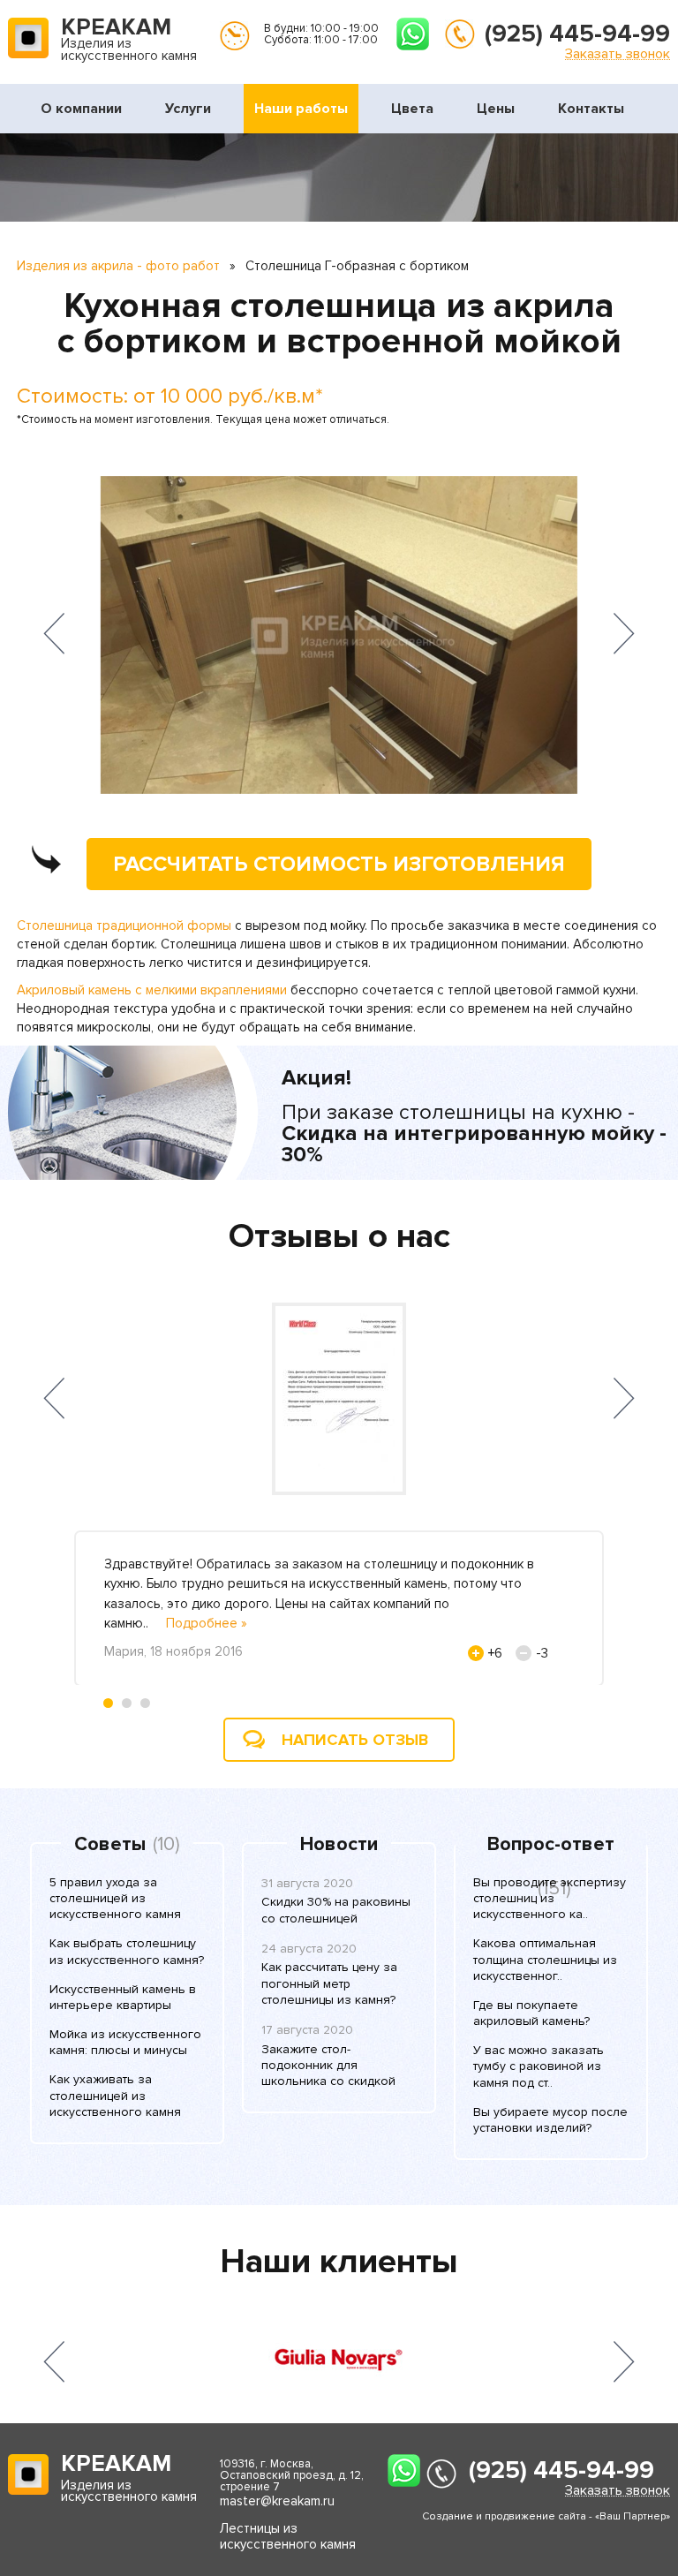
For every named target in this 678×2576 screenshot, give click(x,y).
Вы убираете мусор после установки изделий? (550, 2120)
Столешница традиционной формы (124, 925)
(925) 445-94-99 (577, 34)
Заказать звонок (618, 53)
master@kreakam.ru (277, 2501)
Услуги (188, 109)
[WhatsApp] (413, 34)
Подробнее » (207, 1623)
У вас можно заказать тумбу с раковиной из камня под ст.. (539, 2066)
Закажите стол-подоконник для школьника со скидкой (328, 2065)
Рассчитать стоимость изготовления (339, 864)
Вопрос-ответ (551, 1845)
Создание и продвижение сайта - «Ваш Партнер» (546, 2516)
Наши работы (301, 109)
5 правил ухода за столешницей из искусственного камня (115, 1898)
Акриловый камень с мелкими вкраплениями (152, 990)
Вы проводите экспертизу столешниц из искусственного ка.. (550, 1898)
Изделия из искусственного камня (129, 41)
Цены (496, 109)
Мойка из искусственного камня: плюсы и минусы (125, 2042)
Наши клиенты (339, 2262)
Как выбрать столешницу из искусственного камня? (127, 1951)
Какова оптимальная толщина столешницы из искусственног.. (545, 1959)
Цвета (412, 109)
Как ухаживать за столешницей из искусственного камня (115, 2095)
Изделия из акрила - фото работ (118, 266)
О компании (81, 109)
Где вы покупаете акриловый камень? (531, 2013)
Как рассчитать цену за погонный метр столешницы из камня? (329, 1983)
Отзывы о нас (339, 1236)
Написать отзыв (355, 1740)
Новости (339, 1845)
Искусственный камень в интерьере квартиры (123, 1997)
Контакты (591, 109)
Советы (110, 1845)
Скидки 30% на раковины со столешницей (336, 1910)
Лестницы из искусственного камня (288, 2536)
